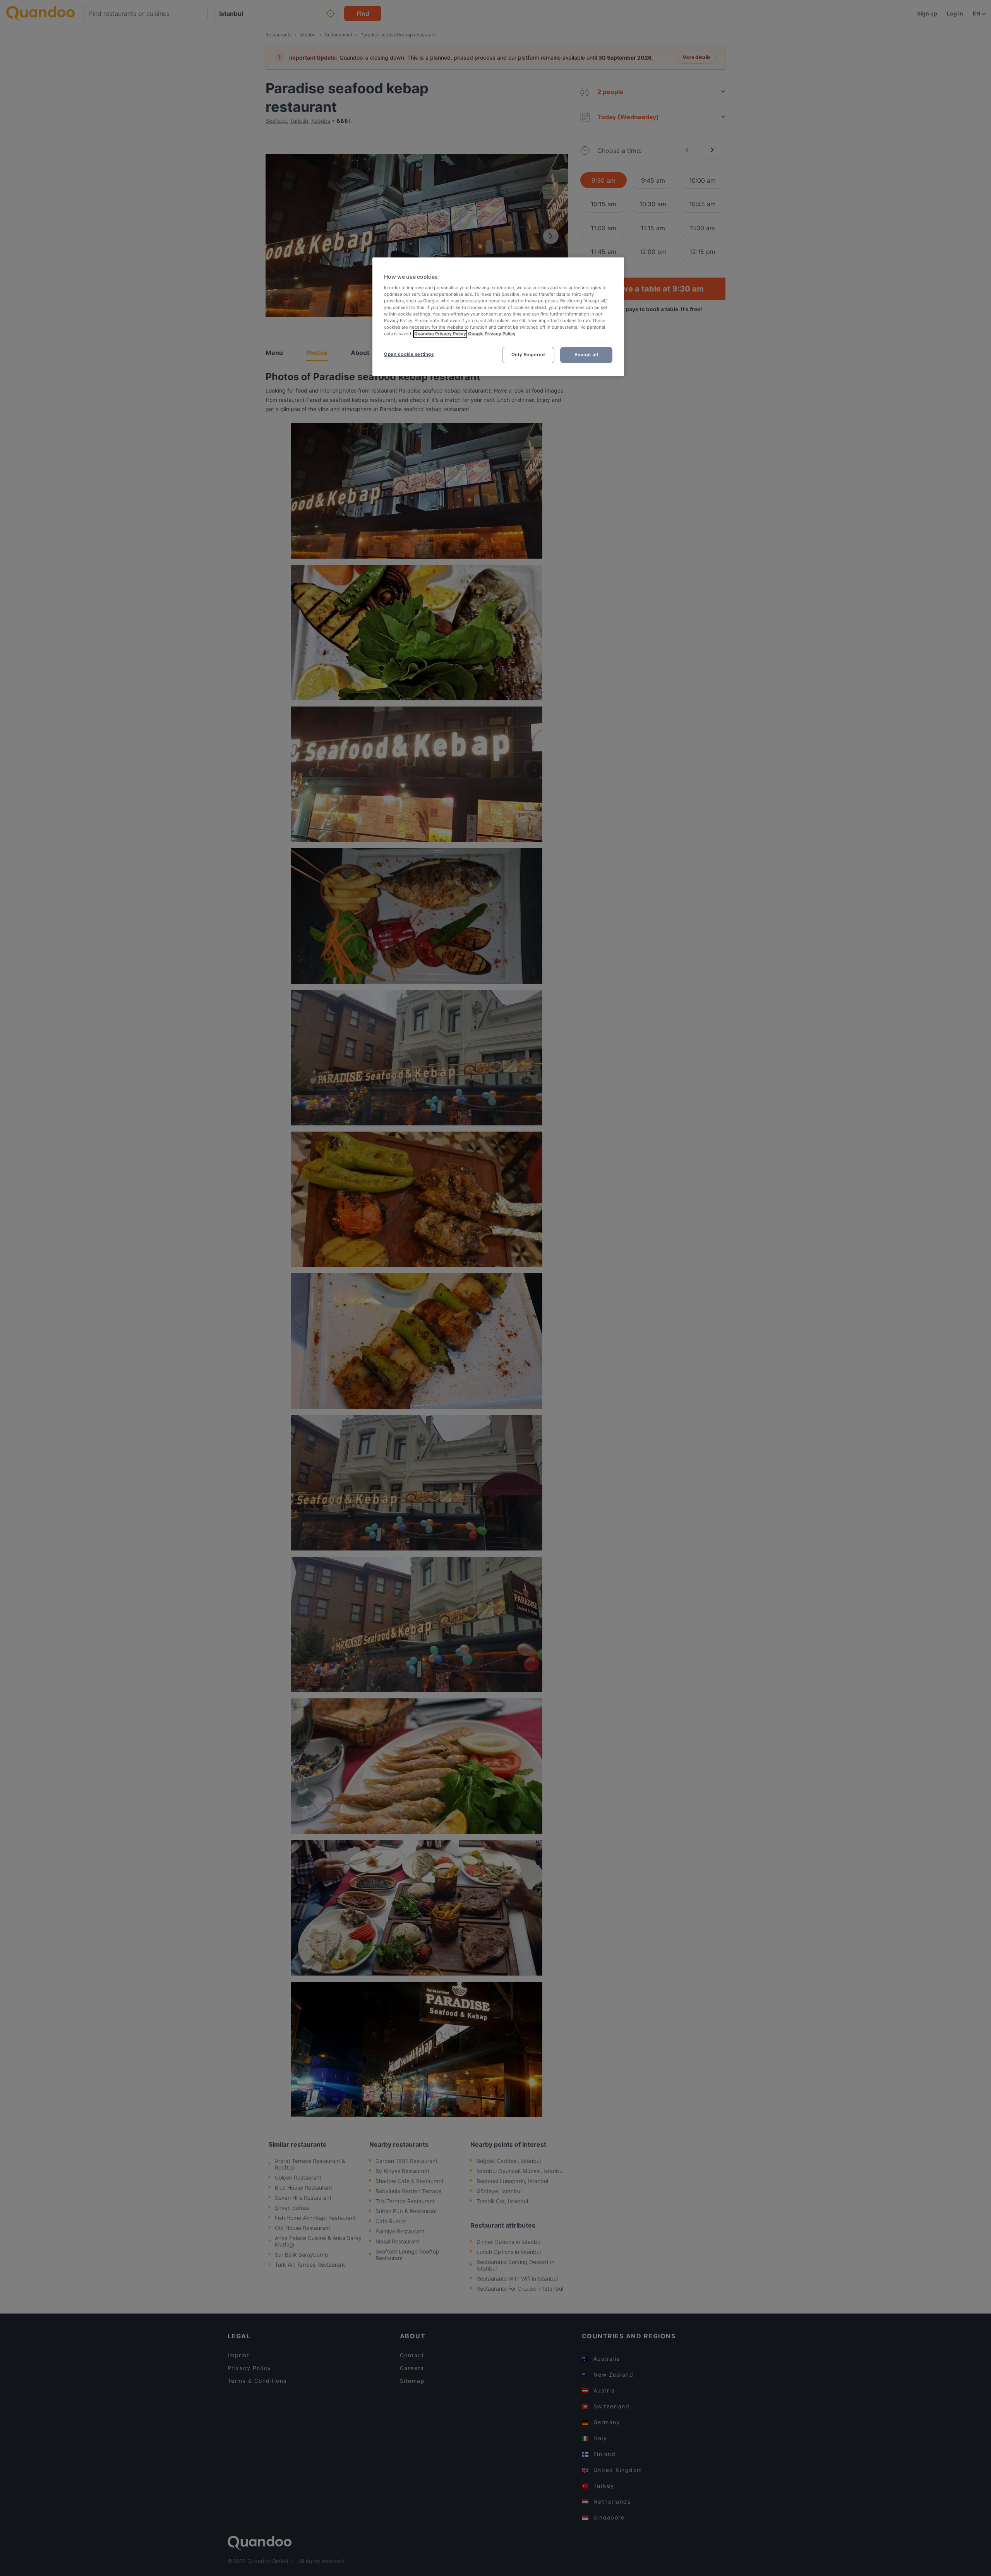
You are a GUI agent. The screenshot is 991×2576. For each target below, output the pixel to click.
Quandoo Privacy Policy (440, 334)
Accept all (586, 355)
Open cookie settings (409, 354)
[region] (498, 317)
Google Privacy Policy (492, 334)
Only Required (528, 355)
